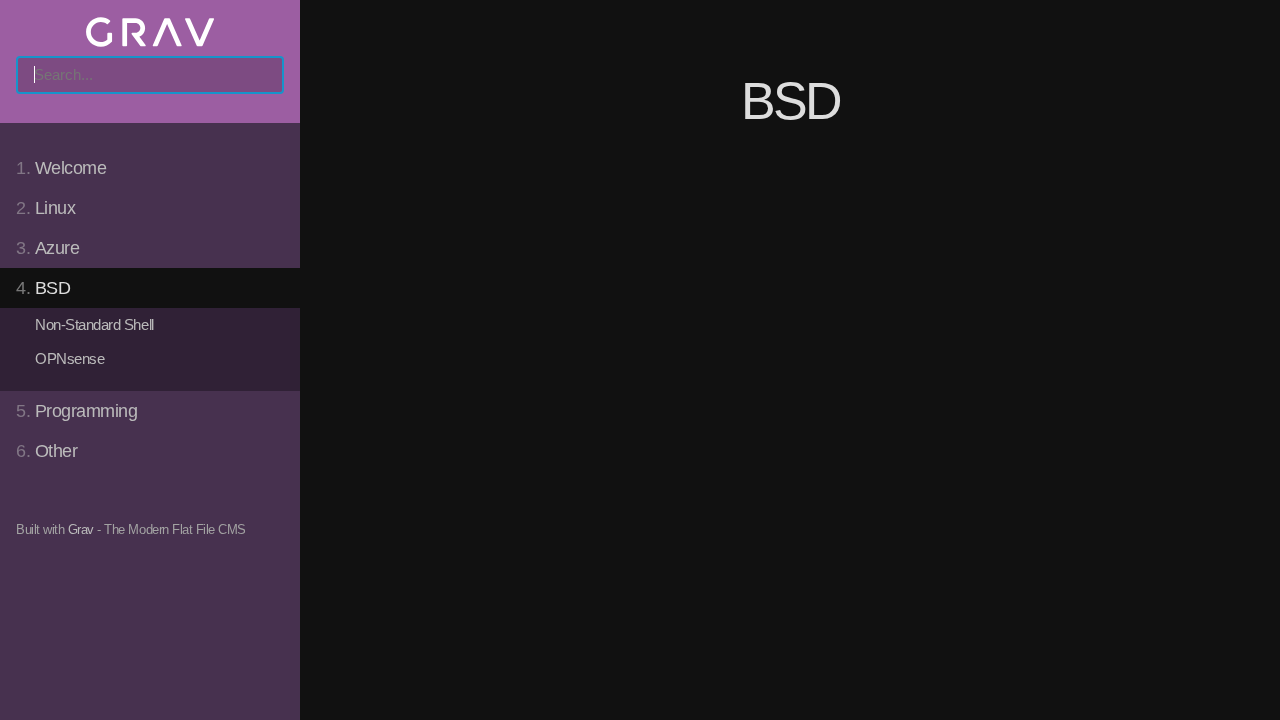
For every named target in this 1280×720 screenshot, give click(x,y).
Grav (81, 529)
